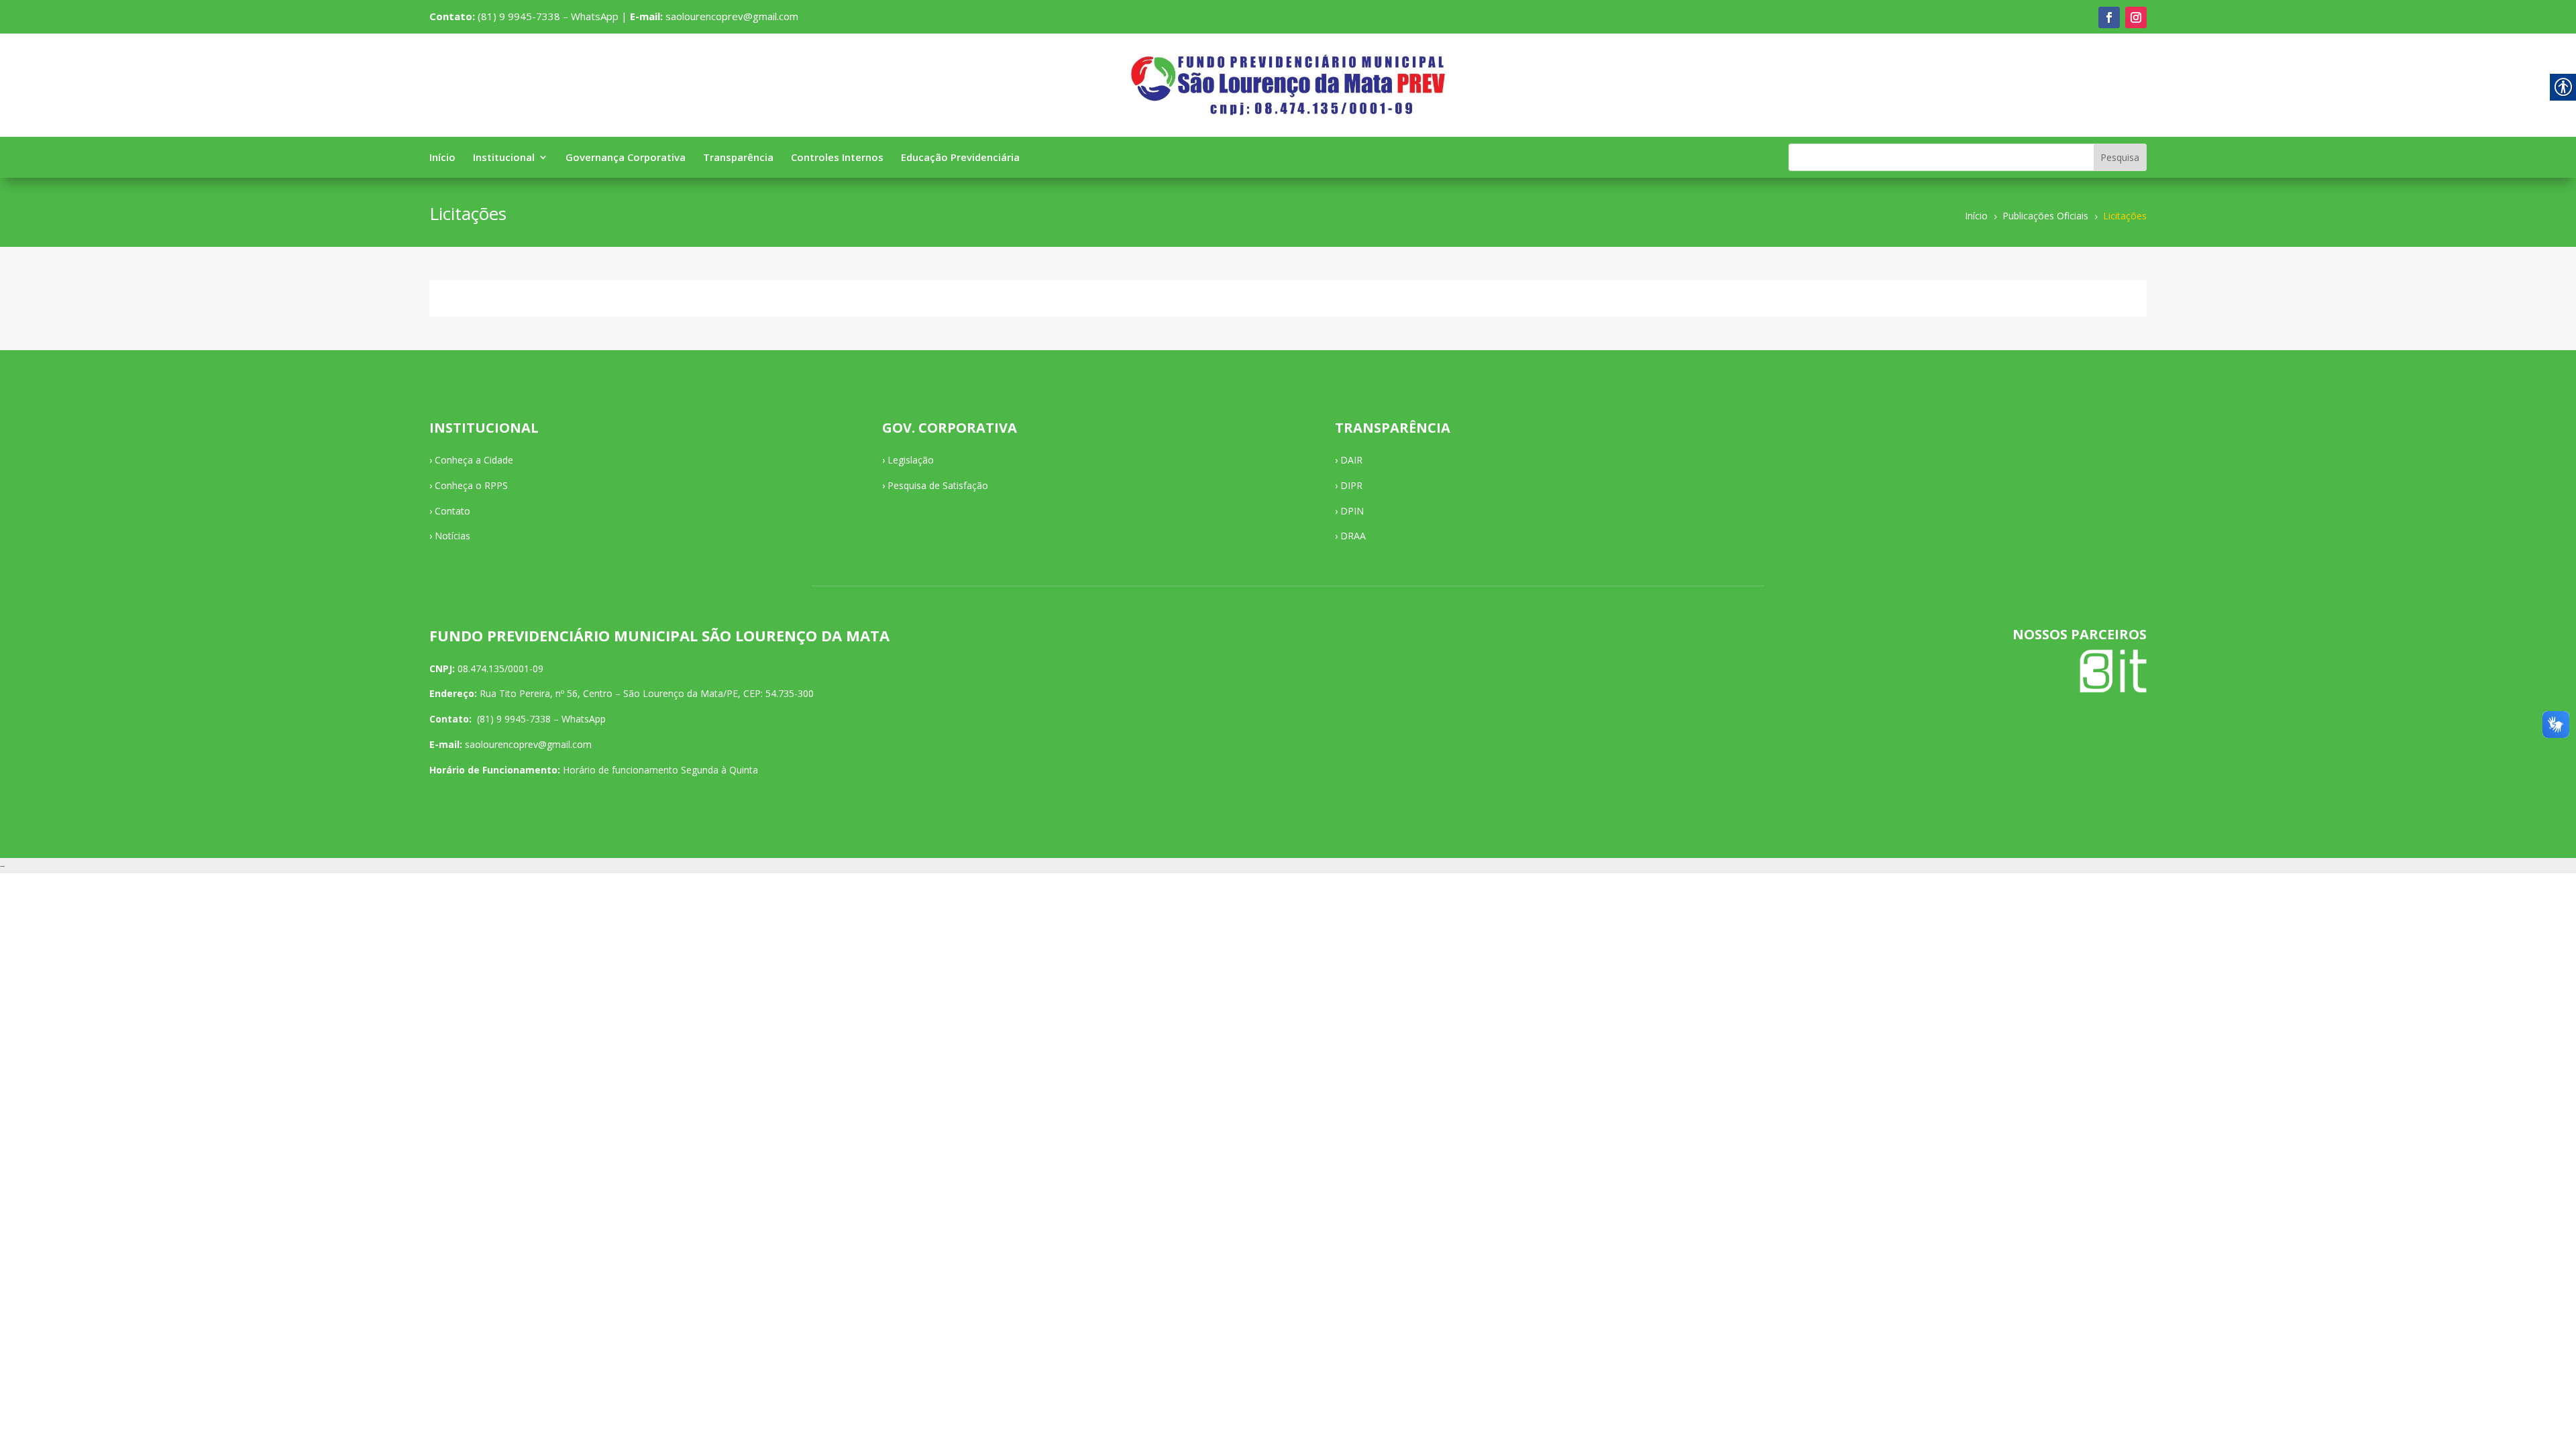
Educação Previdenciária (960, 158)
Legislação (911, 460)
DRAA (1353, 536)
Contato (452, 511)
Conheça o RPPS (471, 485)
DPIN (1352, 511)
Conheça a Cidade (474, 460)
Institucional (504, 158)
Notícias (452, 536)
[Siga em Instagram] (2136, 17)
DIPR (1351, 485)
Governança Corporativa (626, 158)
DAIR (1351, 460)
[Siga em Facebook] (2109, 17)
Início (442, 158)
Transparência (738, 158)
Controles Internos (837, 158)
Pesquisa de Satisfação (938, 485)
